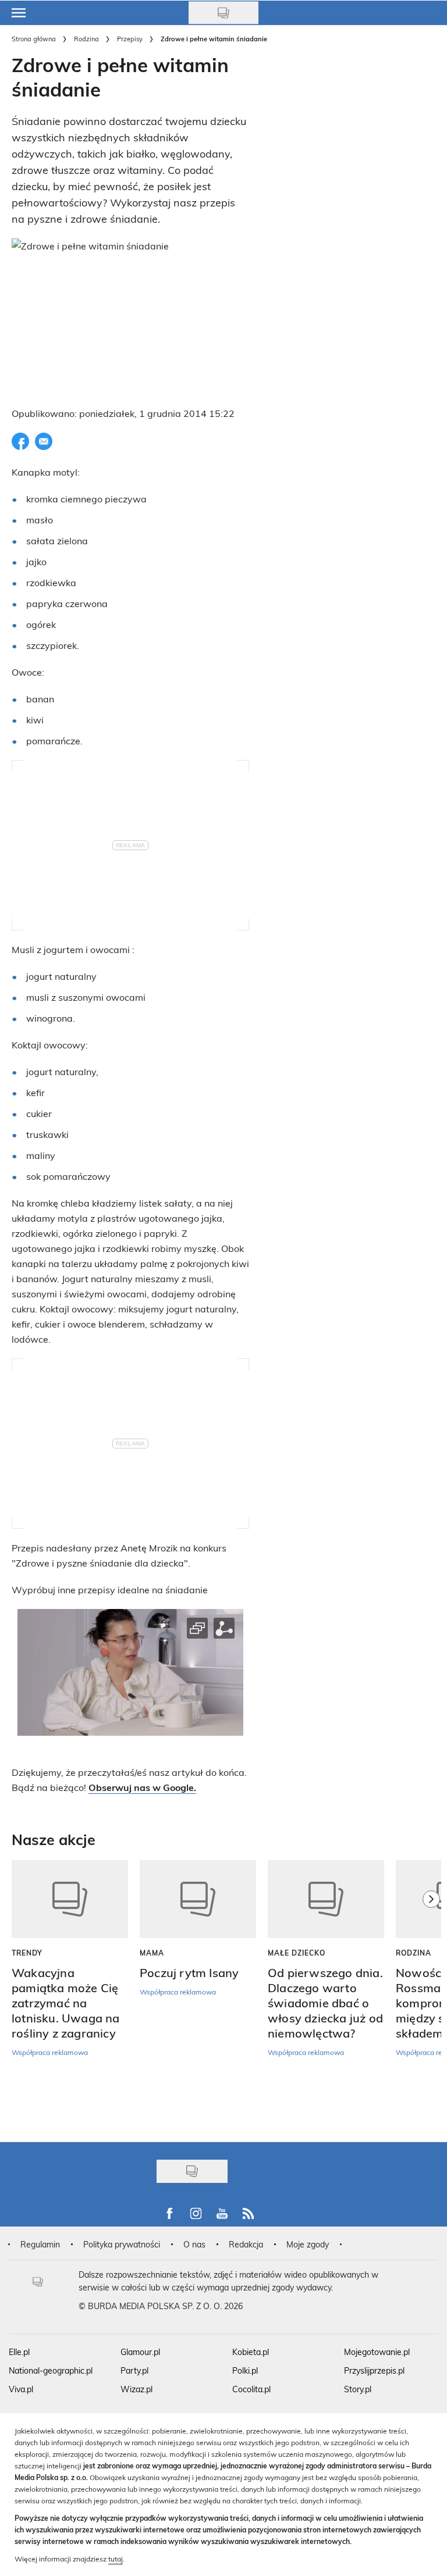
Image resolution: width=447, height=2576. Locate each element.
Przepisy (130, 39)
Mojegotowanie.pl (377, 2352)
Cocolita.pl (251, 2389)
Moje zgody (308, 2244)
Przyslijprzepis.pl (374, 2370)
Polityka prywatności (122, 2244)
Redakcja (246, 2244)
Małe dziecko (297, 1953)
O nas (194, 2244)
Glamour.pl (140, 2352)
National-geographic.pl (51, 2370)
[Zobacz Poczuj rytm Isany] (198, 1899)
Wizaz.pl (136, 2389)
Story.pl (358, 2389)
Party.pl (134, 2370)
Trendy (27, 1953)
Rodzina (86, 39)
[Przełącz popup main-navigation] (19, 13)
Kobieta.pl (251, 2352)
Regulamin (40, 2244)
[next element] (431, 1995)
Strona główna (34, 39)
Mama (152, 1953)
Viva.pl (21, 2389)
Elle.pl (19, 2352)
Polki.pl (245, 2370)
